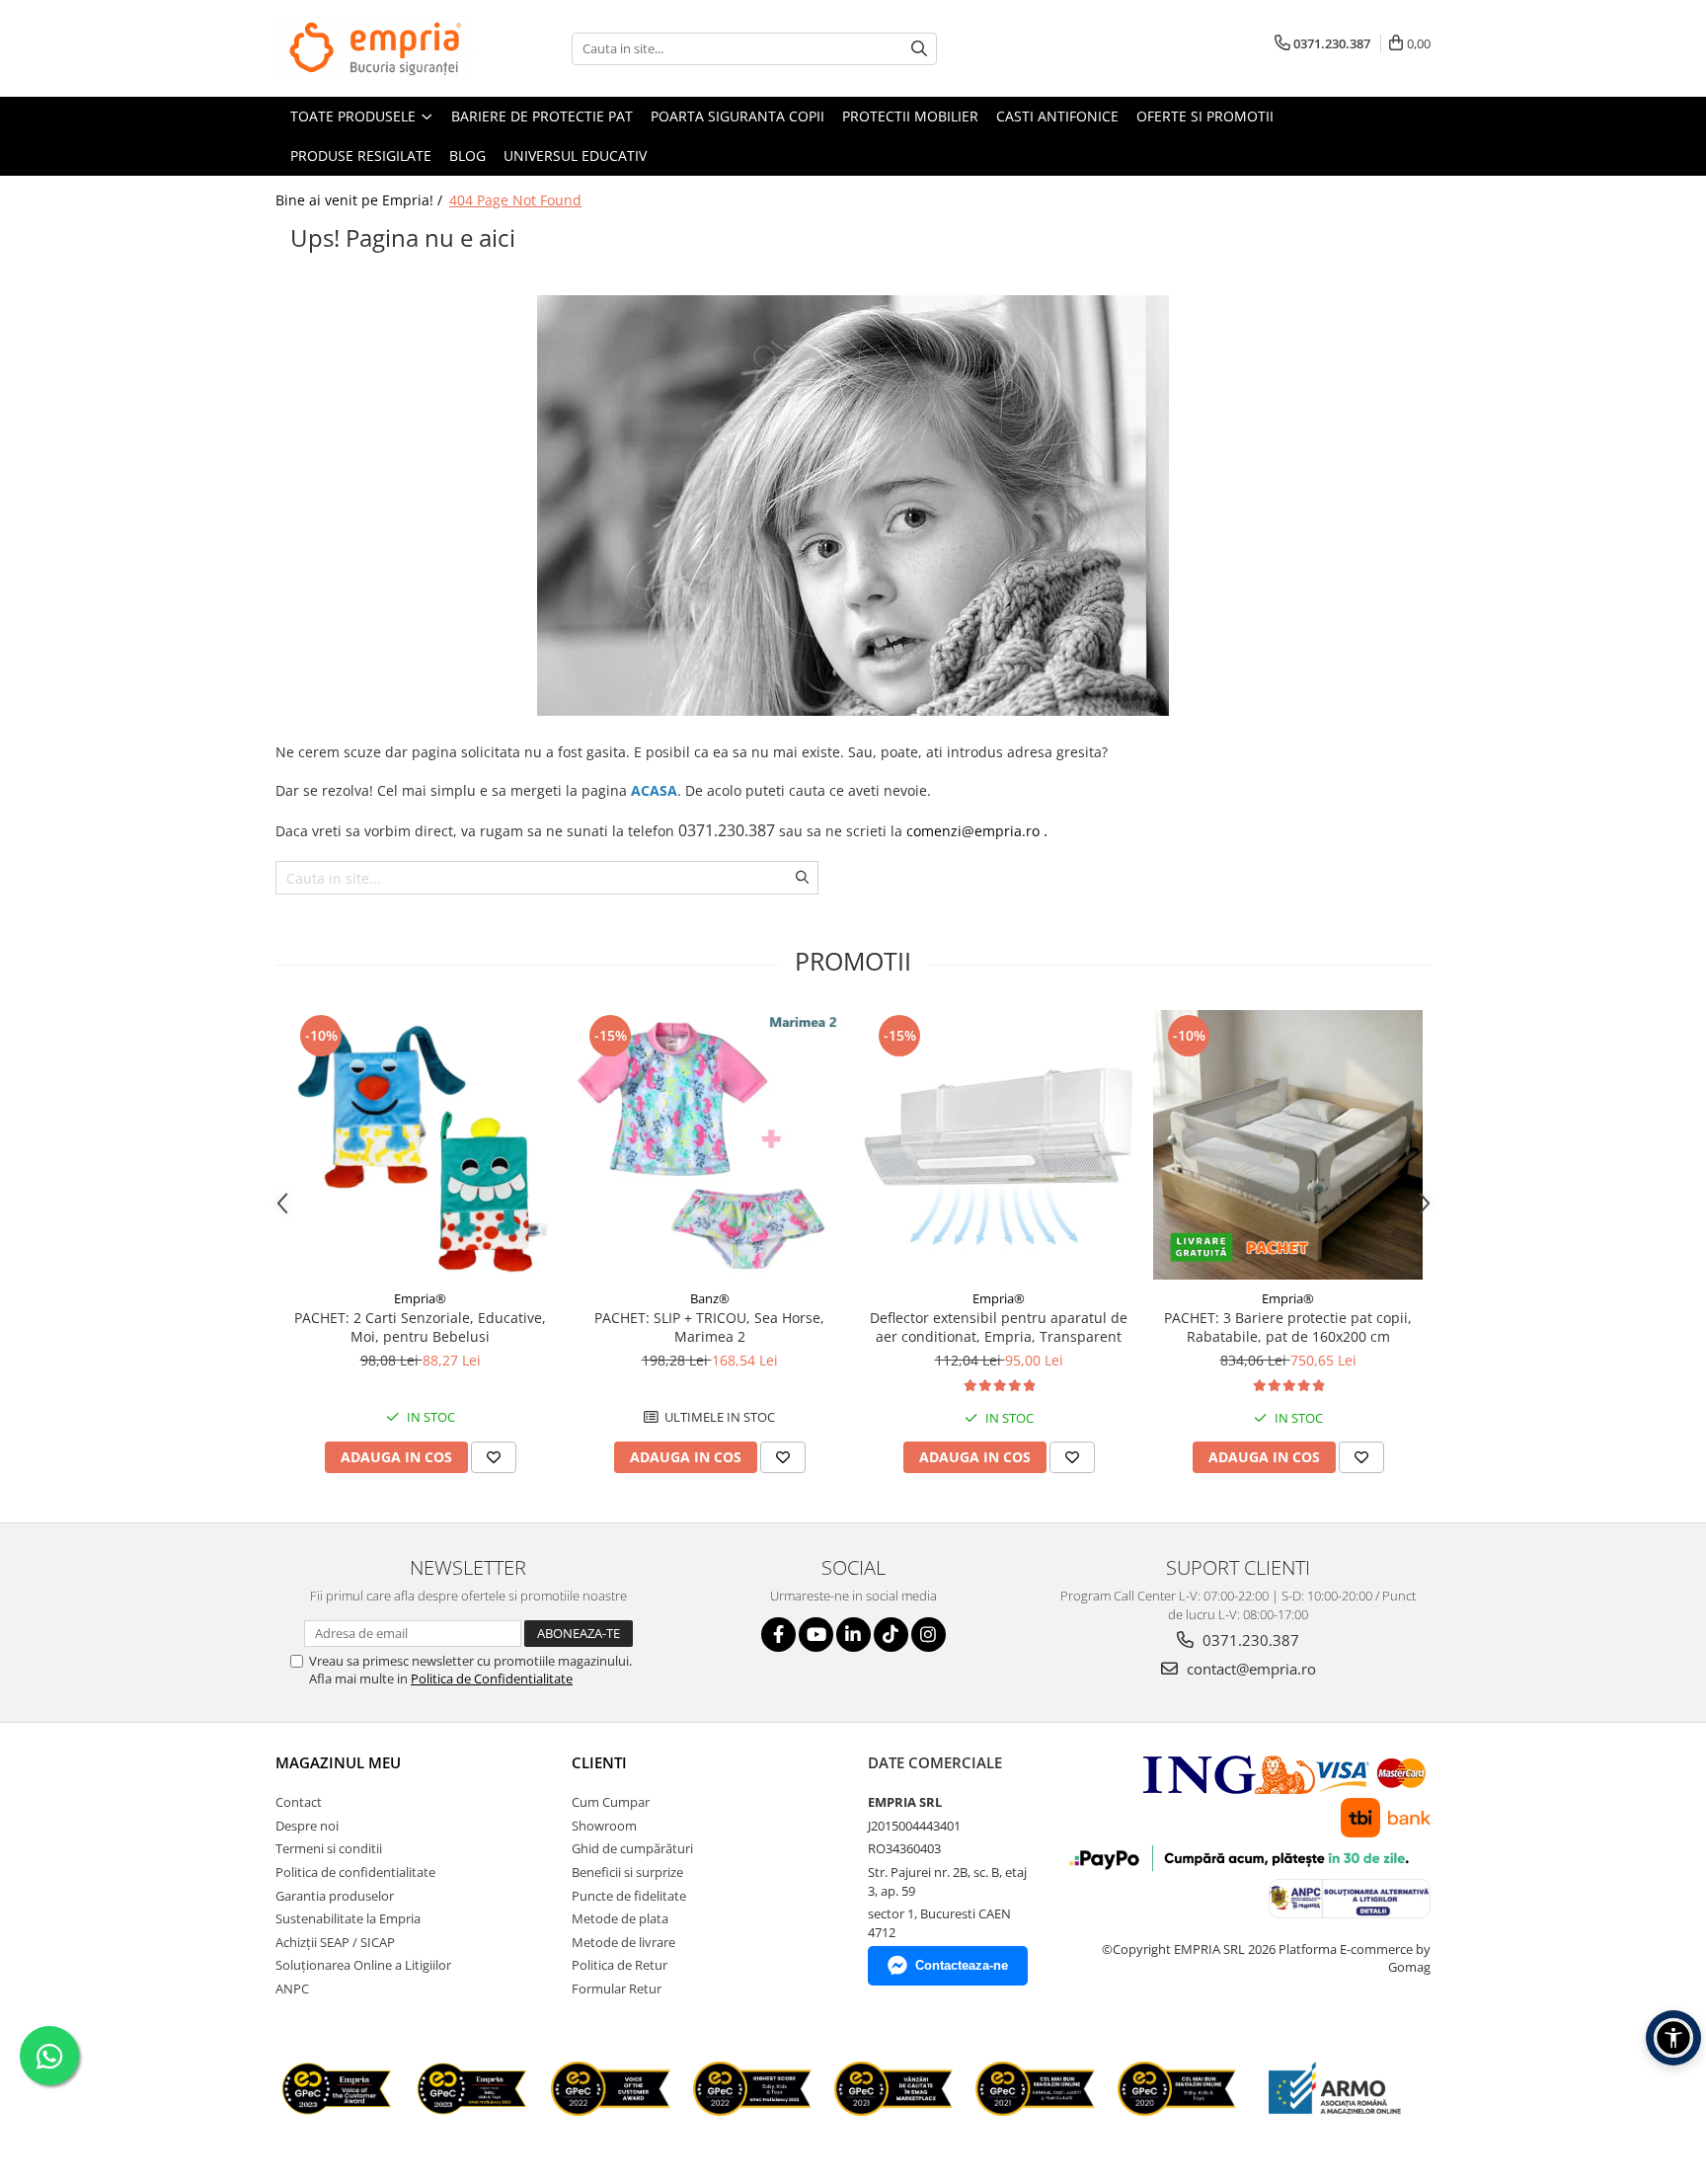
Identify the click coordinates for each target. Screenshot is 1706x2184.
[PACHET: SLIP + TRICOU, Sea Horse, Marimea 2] (709, 1145)
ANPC (292, 1989)
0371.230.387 (1249, 1640)
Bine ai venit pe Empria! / (361, 200)
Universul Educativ (575, 156)
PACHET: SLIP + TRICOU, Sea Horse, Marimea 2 (709, 1327)
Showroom (604, 1826)
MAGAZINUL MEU (338, 1762)
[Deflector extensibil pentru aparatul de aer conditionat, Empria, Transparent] (999, 1145)
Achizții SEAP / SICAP (335, 1942)
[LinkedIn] (853, 1635)
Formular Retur (617, 1989)
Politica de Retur (620, 1965)
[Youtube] (816, 1635)
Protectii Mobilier (910, 116)
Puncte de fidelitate (629, 1896)
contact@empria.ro (1249, 1669)
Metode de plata (620, 1918)
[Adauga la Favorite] (494, 1457)
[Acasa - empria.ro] (374, 48)
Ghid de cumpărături (632, 1848)
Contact (299, 1802)
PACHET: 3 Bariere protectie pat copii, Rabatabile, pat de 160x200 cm (1288, 1327)
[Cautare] (919, 49)
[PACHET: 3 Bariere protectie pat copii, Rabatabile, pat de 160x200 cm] (1288, 1145)
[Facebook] (778, 1635)
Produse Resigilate (361, 156)
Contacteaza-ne (962, 1965)
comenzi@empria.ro (973, 831)
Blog (467, 156)
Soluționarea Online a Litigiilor (363, 1965)
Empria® (420, 1298)
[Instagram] (929, 1635)
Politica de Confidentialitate (492, 1678)
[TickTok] (891, 1635)
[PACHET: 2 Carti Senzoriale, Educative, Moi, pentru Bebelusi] (420, 1145)
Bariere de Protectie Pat (542, 116)
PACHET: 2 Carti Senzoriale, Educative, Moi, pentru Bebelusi (420, 1327)
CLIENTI (599, 1762)
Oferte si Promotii (1205, 116)
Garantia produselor (335, 1896)
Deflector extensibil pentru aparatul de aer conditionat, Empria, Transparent (999, 1327)
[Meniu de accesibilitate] (1673, 2038)
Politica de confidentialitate (355, 1872)
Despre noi (307, 1826)
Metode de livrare (623, 1942)
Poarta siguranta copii (737, 116)
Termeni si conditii (329, 1848)
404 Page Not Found (515, 200)
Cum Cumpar (611, 1802)
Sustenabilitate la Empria (348, 1918)
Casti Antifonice (1057, 116)
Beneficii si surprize (627, 1872)
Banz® (710, 1298)
